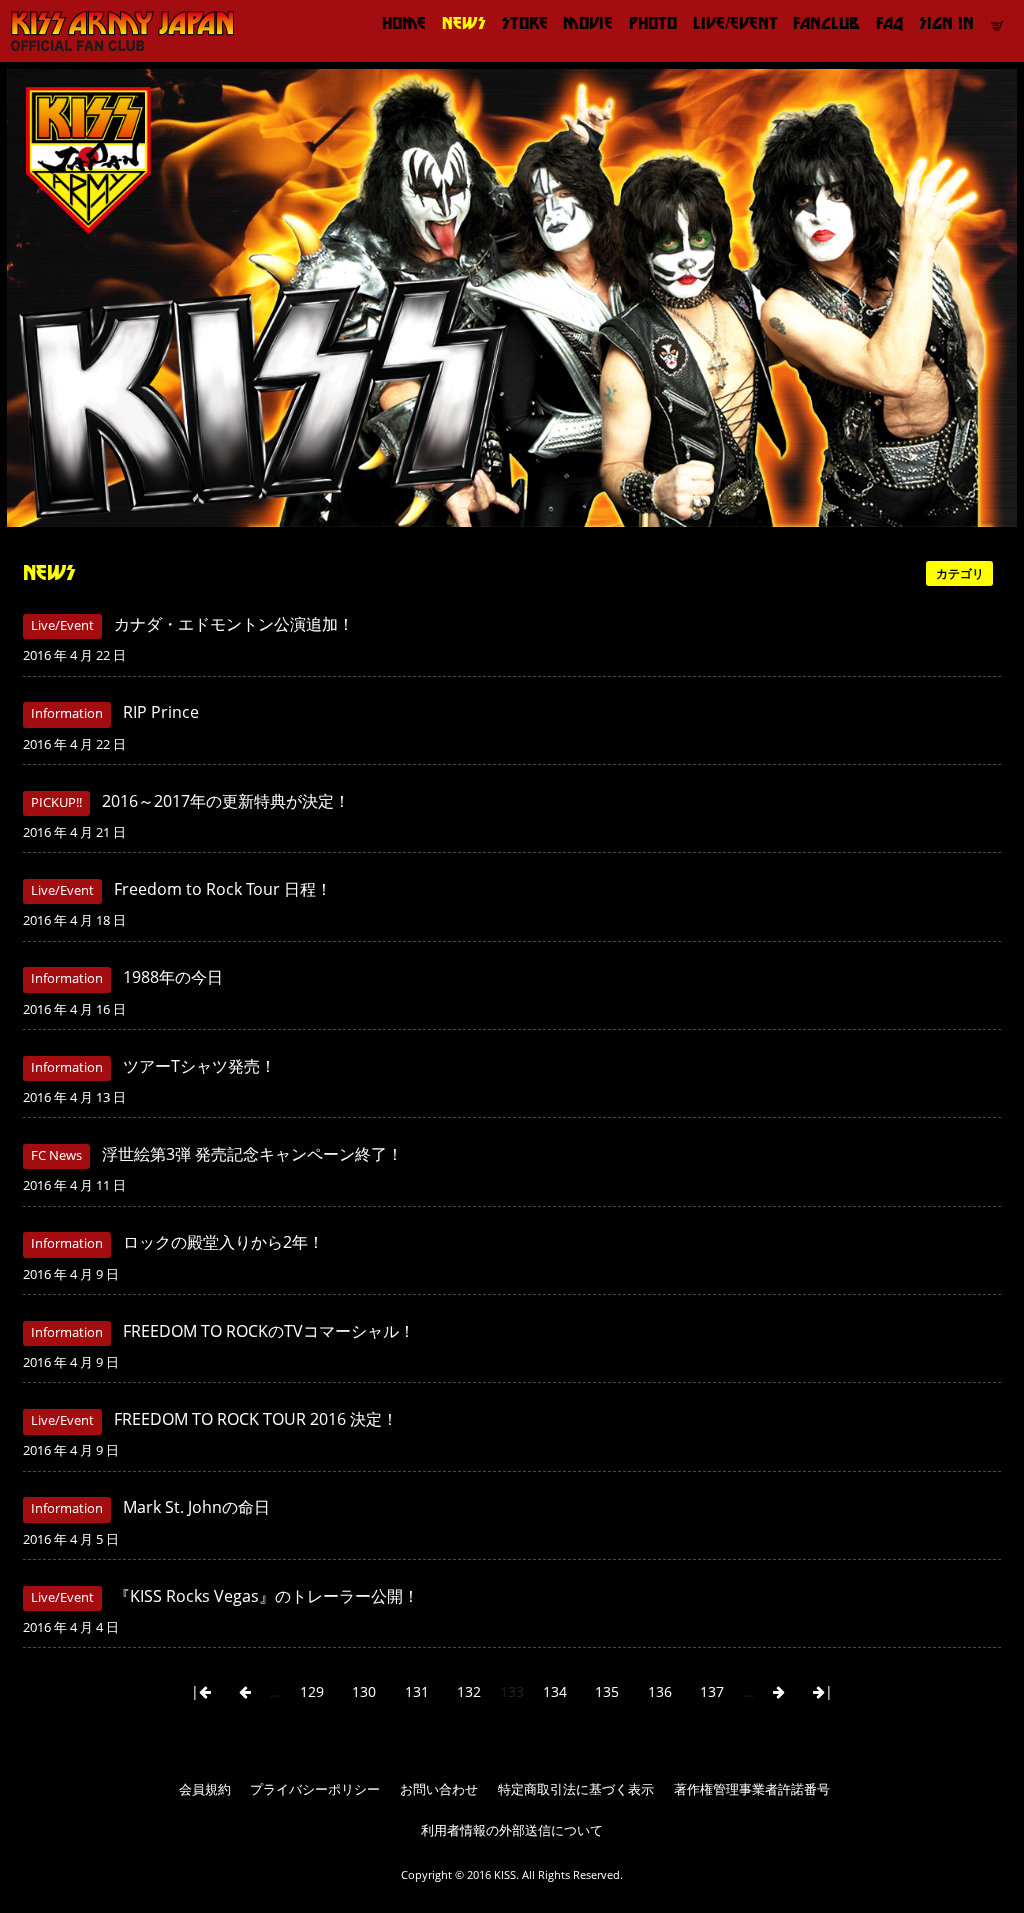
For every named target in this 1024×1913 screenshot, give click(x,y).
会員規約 (205, 1789)
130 (364, 1691)
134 (555, 1691)
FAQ (889, 23)
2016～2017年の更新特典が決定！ (226, 801)
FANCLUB (826, 23)
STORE (525, 23)
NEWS (464, 23)
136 (660, 1691)
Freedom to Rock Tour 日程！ (223, 889)
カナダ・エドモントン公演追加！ (234, 624)
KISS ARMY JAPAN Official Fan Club (115, 31)
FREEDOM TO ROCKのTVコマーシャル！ (269, 1331)
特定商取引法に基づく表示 (576, 1789)
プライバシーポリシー (315, 1789)
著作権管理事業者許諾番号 (752, 1789)
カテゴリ (960, 573)
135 (607, 1691)
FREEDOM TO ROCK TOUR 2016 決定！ (256, 1419)
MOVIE (588, 23)
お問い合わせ (439, 1789)
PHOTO (653, 23)
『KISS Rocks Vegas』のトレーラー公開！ (266, 1596)
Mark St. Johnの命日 (196, 1507)
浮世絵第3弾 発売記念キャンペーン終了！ (252, 1154)
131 (417, 1691)
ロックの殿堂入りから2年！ (223, 1242)
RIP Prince (161, 712)
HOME (404, 23)
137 (712, 1691)
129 (312, 1691)
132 (469, 1691)
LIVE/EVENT (735, 23)
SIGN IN (946, 23)
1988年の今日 (173, 977)
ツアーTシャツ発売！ (199, 1066)
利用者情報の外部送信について (512, 1830)
